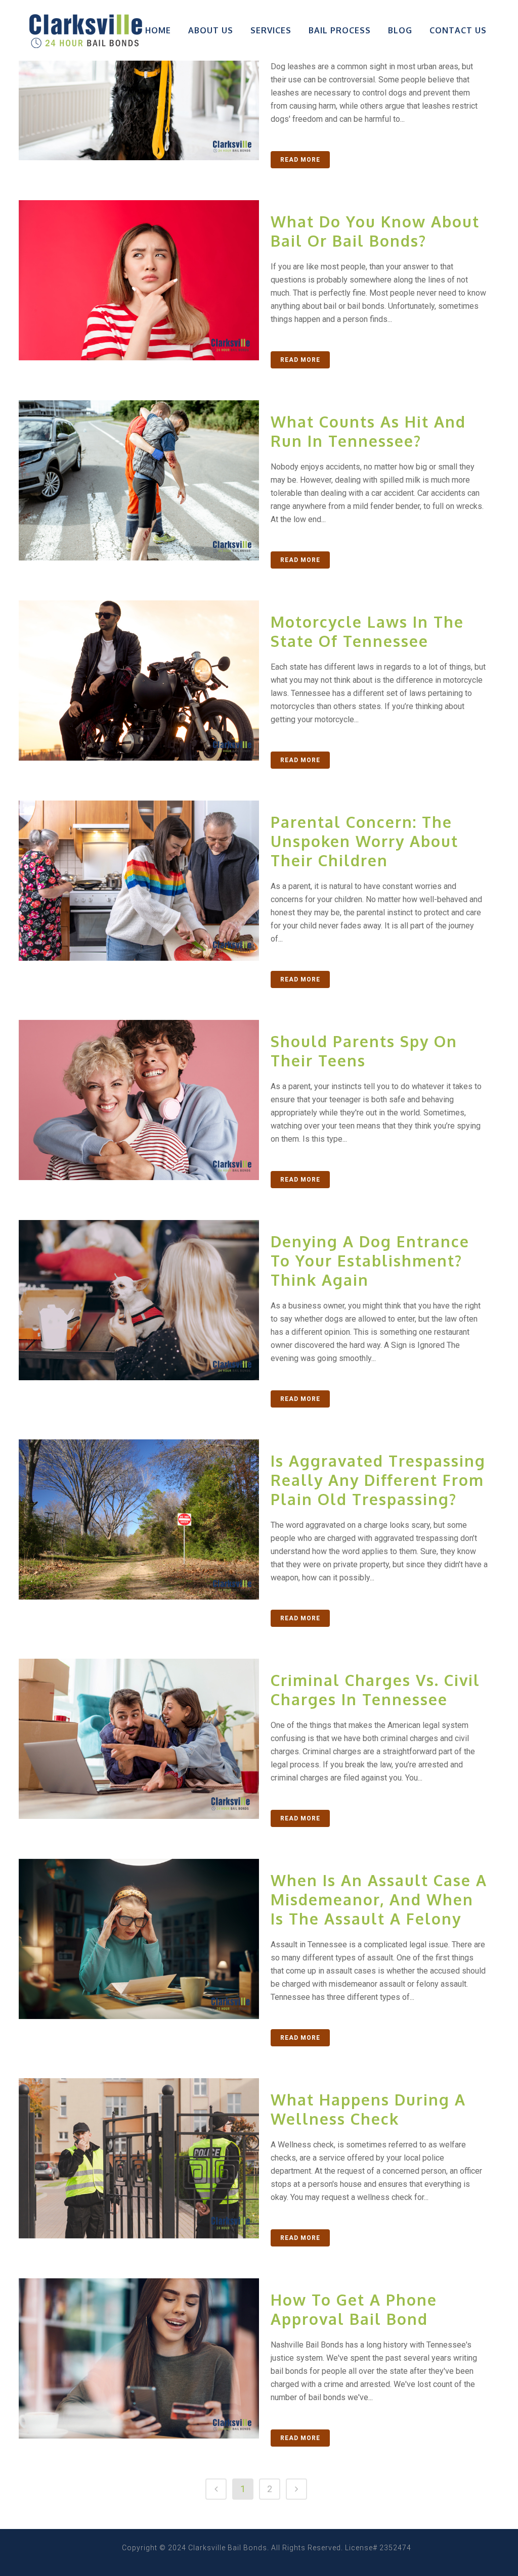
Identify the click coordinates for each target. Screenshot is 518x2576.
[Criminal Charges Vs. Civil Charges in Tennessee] (139, 1739)
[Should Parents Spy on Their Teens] (139, 1100)
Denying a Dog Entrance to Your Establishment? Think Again (370, 1260)
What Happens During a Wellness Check (368, 2109)
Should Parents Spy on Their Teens (364, 1051)
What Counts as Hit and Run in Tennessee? (368, 431)
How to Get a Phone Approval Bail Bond (354, 2309)
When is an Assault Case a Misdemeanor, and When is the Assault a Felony (379, 1899)
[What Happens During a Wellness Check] (139, 2158)
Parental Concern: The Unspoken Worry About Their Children (364, 841)
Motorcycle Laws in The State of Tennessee (367, 631)
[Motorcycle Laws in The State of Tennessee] (139, 681)
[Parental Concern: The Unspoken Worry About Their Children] (139, 881)
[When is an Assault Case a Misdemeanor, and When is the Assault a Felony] (139, 1939)
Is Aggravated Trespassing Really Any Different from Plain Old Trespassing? (378, 1480)
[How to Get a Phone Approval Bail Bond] (139, 2358)
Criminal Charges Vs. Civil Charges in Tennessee (375, 1690)
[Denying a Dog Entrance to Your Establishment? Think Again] (139, 1300)
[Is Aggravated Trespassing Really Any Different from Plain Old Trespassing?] (139, 1519)
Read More (300, 160)
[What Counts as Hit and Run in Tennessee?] (139, 480)
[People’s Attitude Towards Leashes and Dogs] (139, 80)
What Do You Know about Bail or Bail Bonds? (375, 231)
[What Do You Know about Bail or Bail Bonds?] (139, 280)
